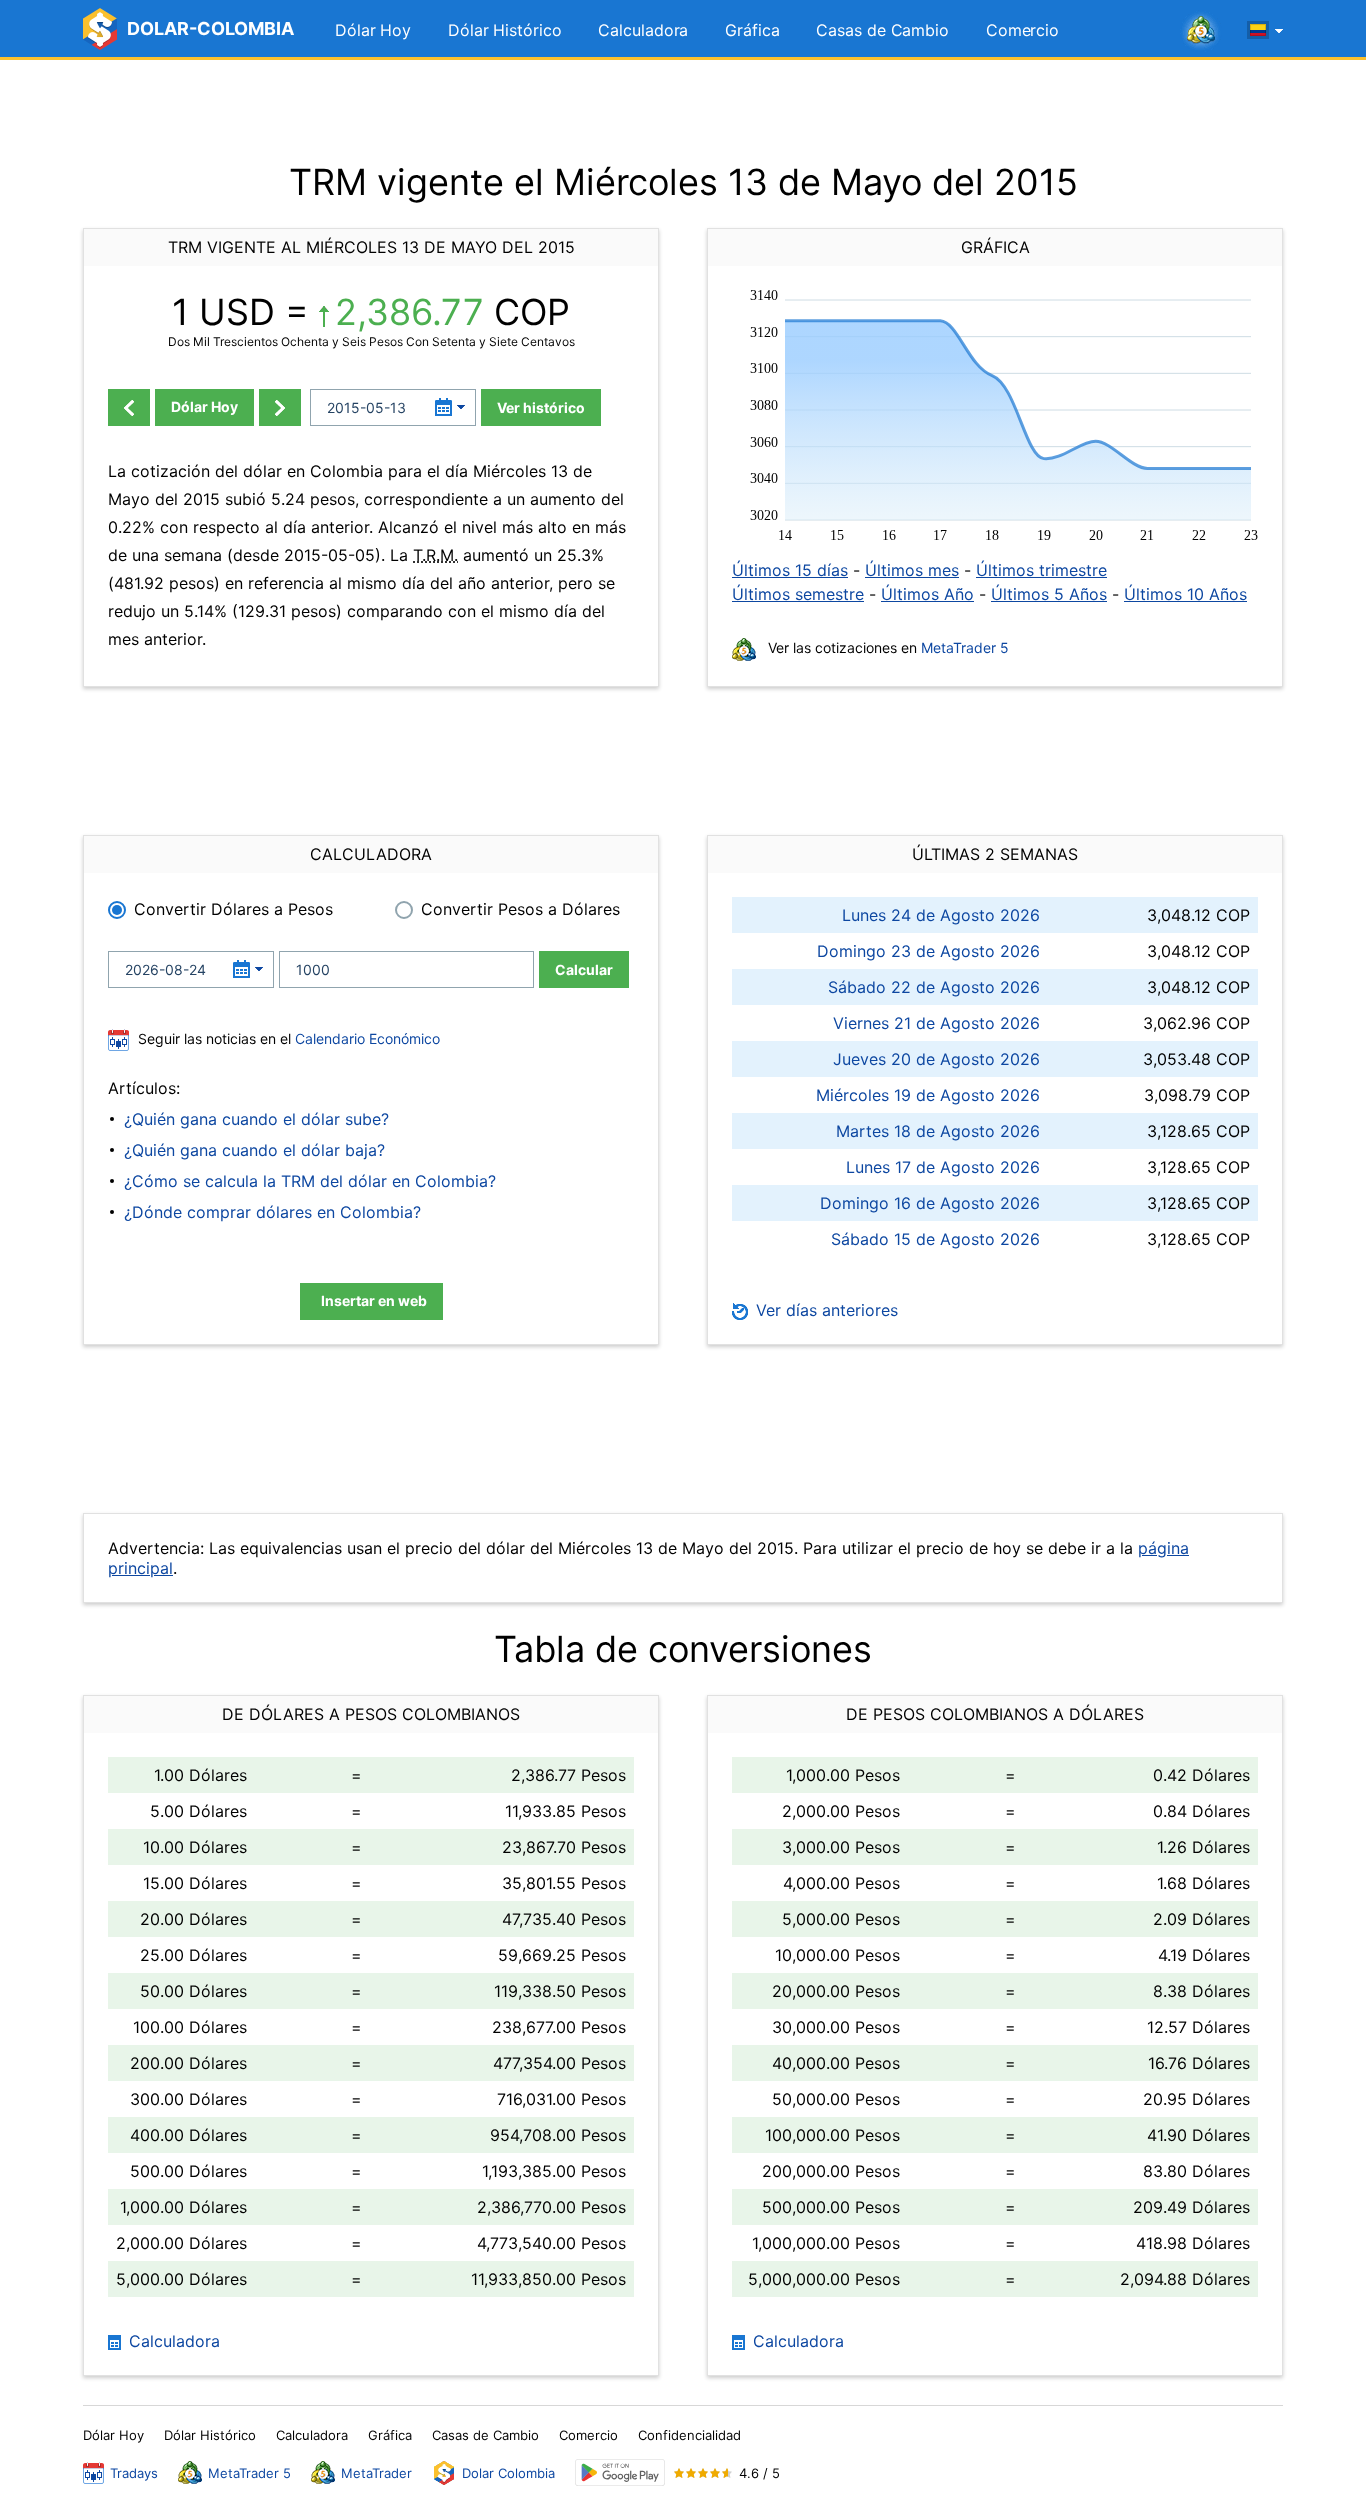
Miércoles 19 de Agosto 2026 (928, 1095)
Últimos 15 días (790, 570)
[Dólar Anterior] (129, 407)
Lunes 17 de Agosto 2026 (943, 1167)
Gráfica (752, 30)
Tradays (134, 2473)
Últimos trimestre (1041, 570)
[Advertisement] (683, 110)
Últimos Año (927, 594)
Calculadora (643, 30)
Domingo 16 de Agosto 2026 (930, 1203)
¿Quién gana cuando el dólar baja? (254, 1150)
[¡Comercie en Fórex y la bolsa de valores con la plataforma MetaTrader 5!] (1201, 31)
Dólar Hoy (373, 30)
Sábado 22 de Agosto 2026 (934, 987)
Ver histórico (541, 407)
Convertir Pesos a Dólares (520, 909)
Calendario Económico (365, 1038)
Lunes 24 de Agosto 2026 (941, 915)
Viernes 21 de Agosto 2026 (936, 1023)
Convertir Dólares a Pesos (233, 909)
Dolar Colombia (508, 2473)
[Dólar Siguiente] (280, 407)
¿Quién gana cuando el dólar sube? (256, 1119)
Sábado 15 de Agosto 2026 (935, 1239)
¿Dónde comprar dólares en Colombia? (272, 1212)
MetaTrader (376, 2473)
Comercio (1022, 30)
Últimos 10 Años (1185, 594)
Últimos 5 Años (1049, 594)
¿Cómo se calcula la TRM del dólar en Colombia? (310, 1181)
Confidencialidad (689, 2435)
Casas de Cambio (882, 30)
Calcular (584, 969)
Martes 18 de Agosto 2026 (938, 1131)
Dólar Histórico (505, 30)
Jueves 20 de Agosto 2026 (936, 1059)
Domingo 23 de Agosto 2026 (928, 951)
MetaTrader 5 (965, 647)
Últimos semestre (798, 594)
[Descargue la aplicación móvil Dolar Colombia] (620, 2472)
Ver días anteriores (824, 1310)
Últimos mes (912, 570)
